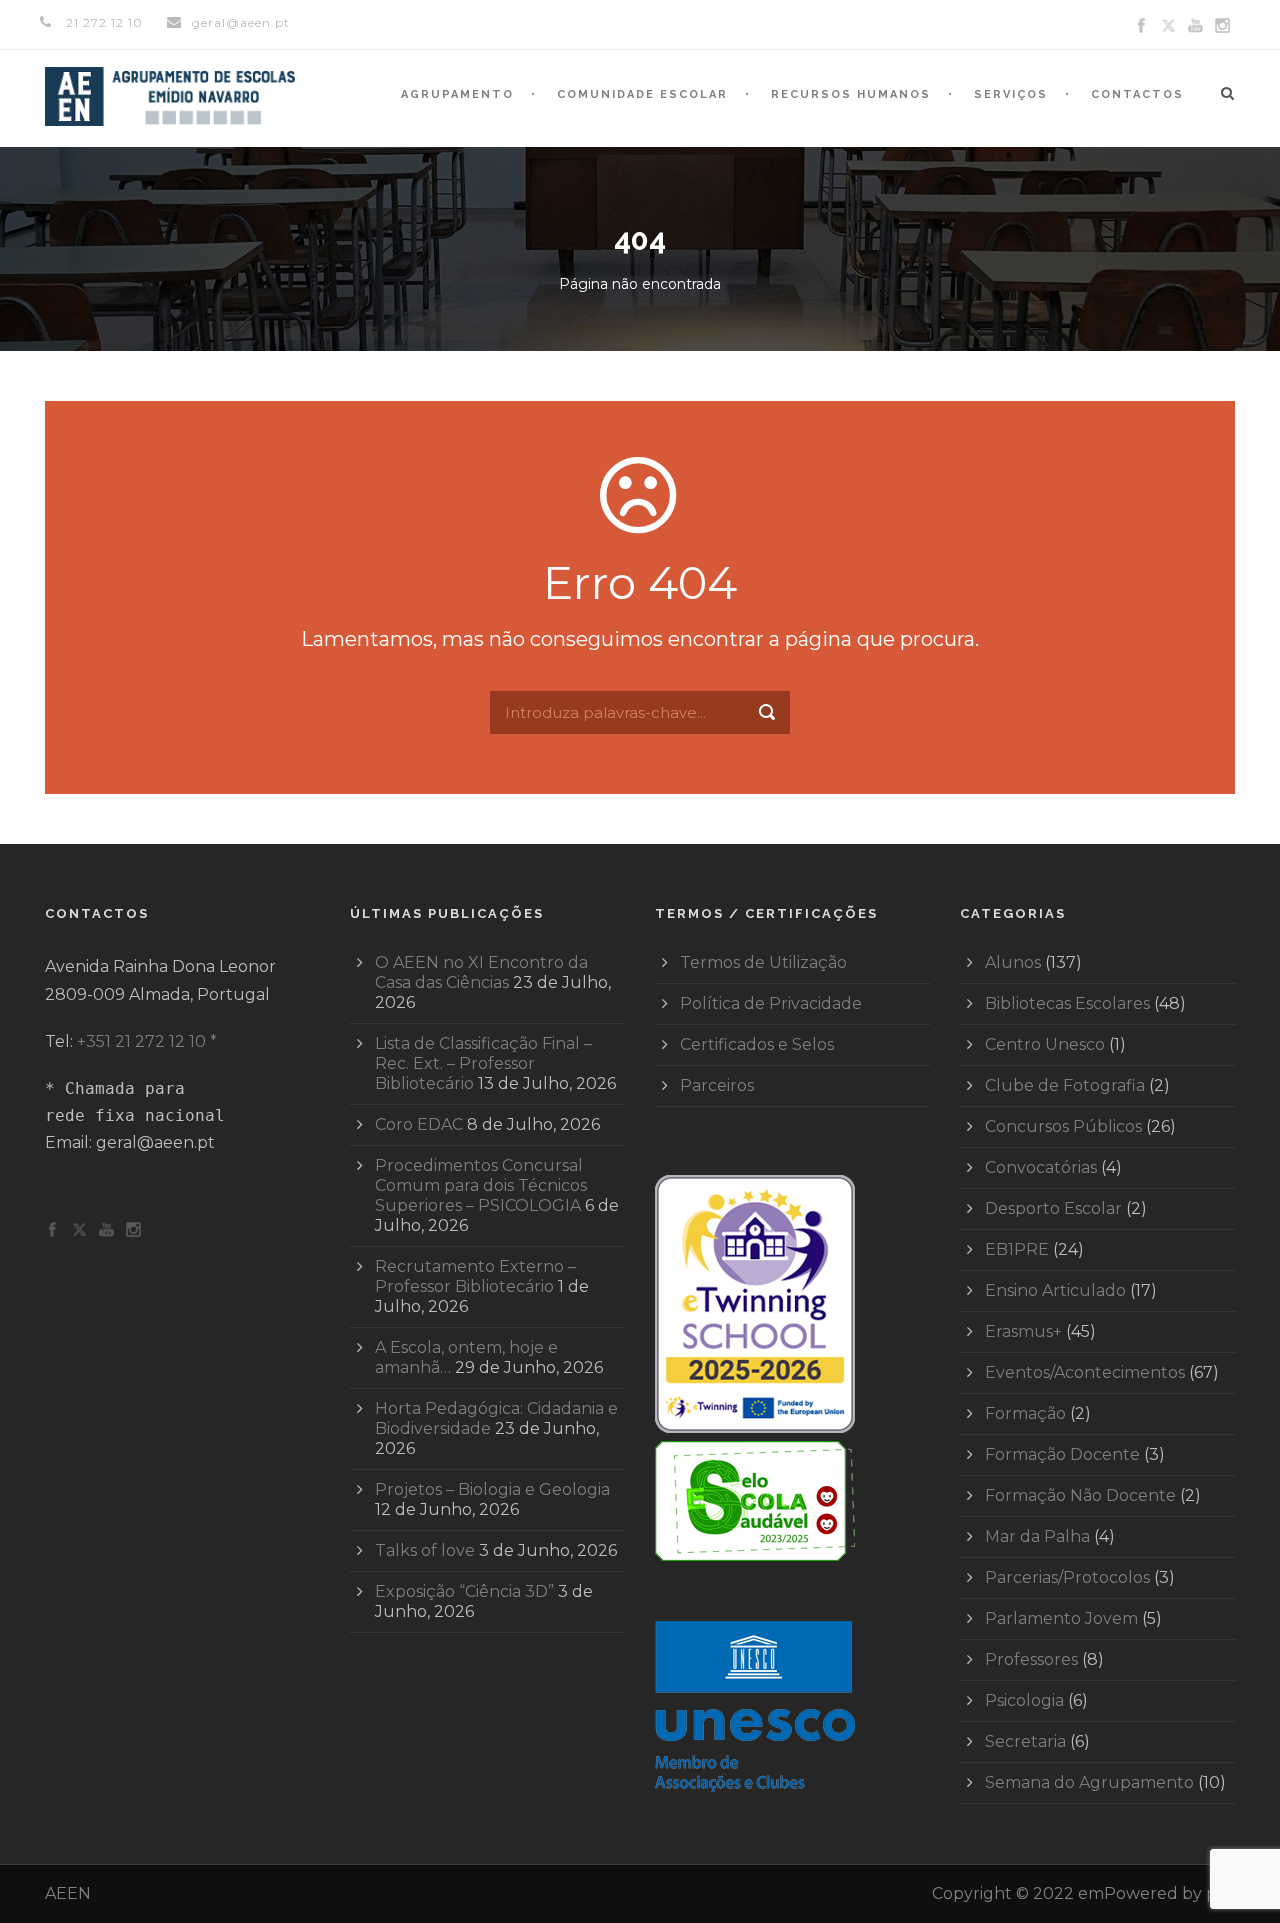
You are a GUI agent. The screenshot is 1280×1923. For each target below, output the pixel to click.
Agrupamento (457, 94)
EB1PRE (1017, 1249)
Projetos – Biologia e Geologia (492, 1489)
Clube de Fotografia (1065, 1085)
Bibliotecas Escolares (1067, 1003)
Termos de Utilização (763, 962)
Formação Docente (1062, 1454)
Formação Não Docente (1080, 1495)
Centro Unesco (1045, 1044)
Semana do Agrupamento (1089, 1782)
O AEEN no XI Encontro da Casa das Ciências (481, 972)
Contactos (1137, 94)
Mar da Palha (1037, 1536)
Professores (1031, 1659)
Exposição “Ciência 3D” (464, 1591)
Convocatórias (1041, 1167)
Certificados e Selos (757, 1044)
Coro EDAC (419, 1124)
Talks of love (425, 1550)
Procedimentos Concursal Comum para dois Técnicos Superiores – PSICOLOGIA (481, 1185)
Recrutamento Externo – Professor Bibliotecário (475, 1276)
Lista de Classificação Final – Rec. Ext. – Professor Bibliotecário (483, 1063)
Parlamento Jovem (1061, 1618)
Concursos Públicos (1063, 1126)
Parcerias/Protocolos (1067, 1577)
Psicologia (1024, 1700)
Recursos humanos (851, 94)
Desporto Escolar (1053, 1208)
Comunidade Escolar (642, 94)
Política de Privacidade (771, 1003)
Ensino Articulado (1055, 1290)
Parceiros (717, 1085)
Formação (1025, 1413)
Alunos (1013, 962)
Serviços (1011, 94)
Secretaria (1025, 1741)
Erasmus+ (1023, 1331)
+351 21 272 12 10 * (147, 1041)
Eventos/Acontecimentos (1085, 1372)
